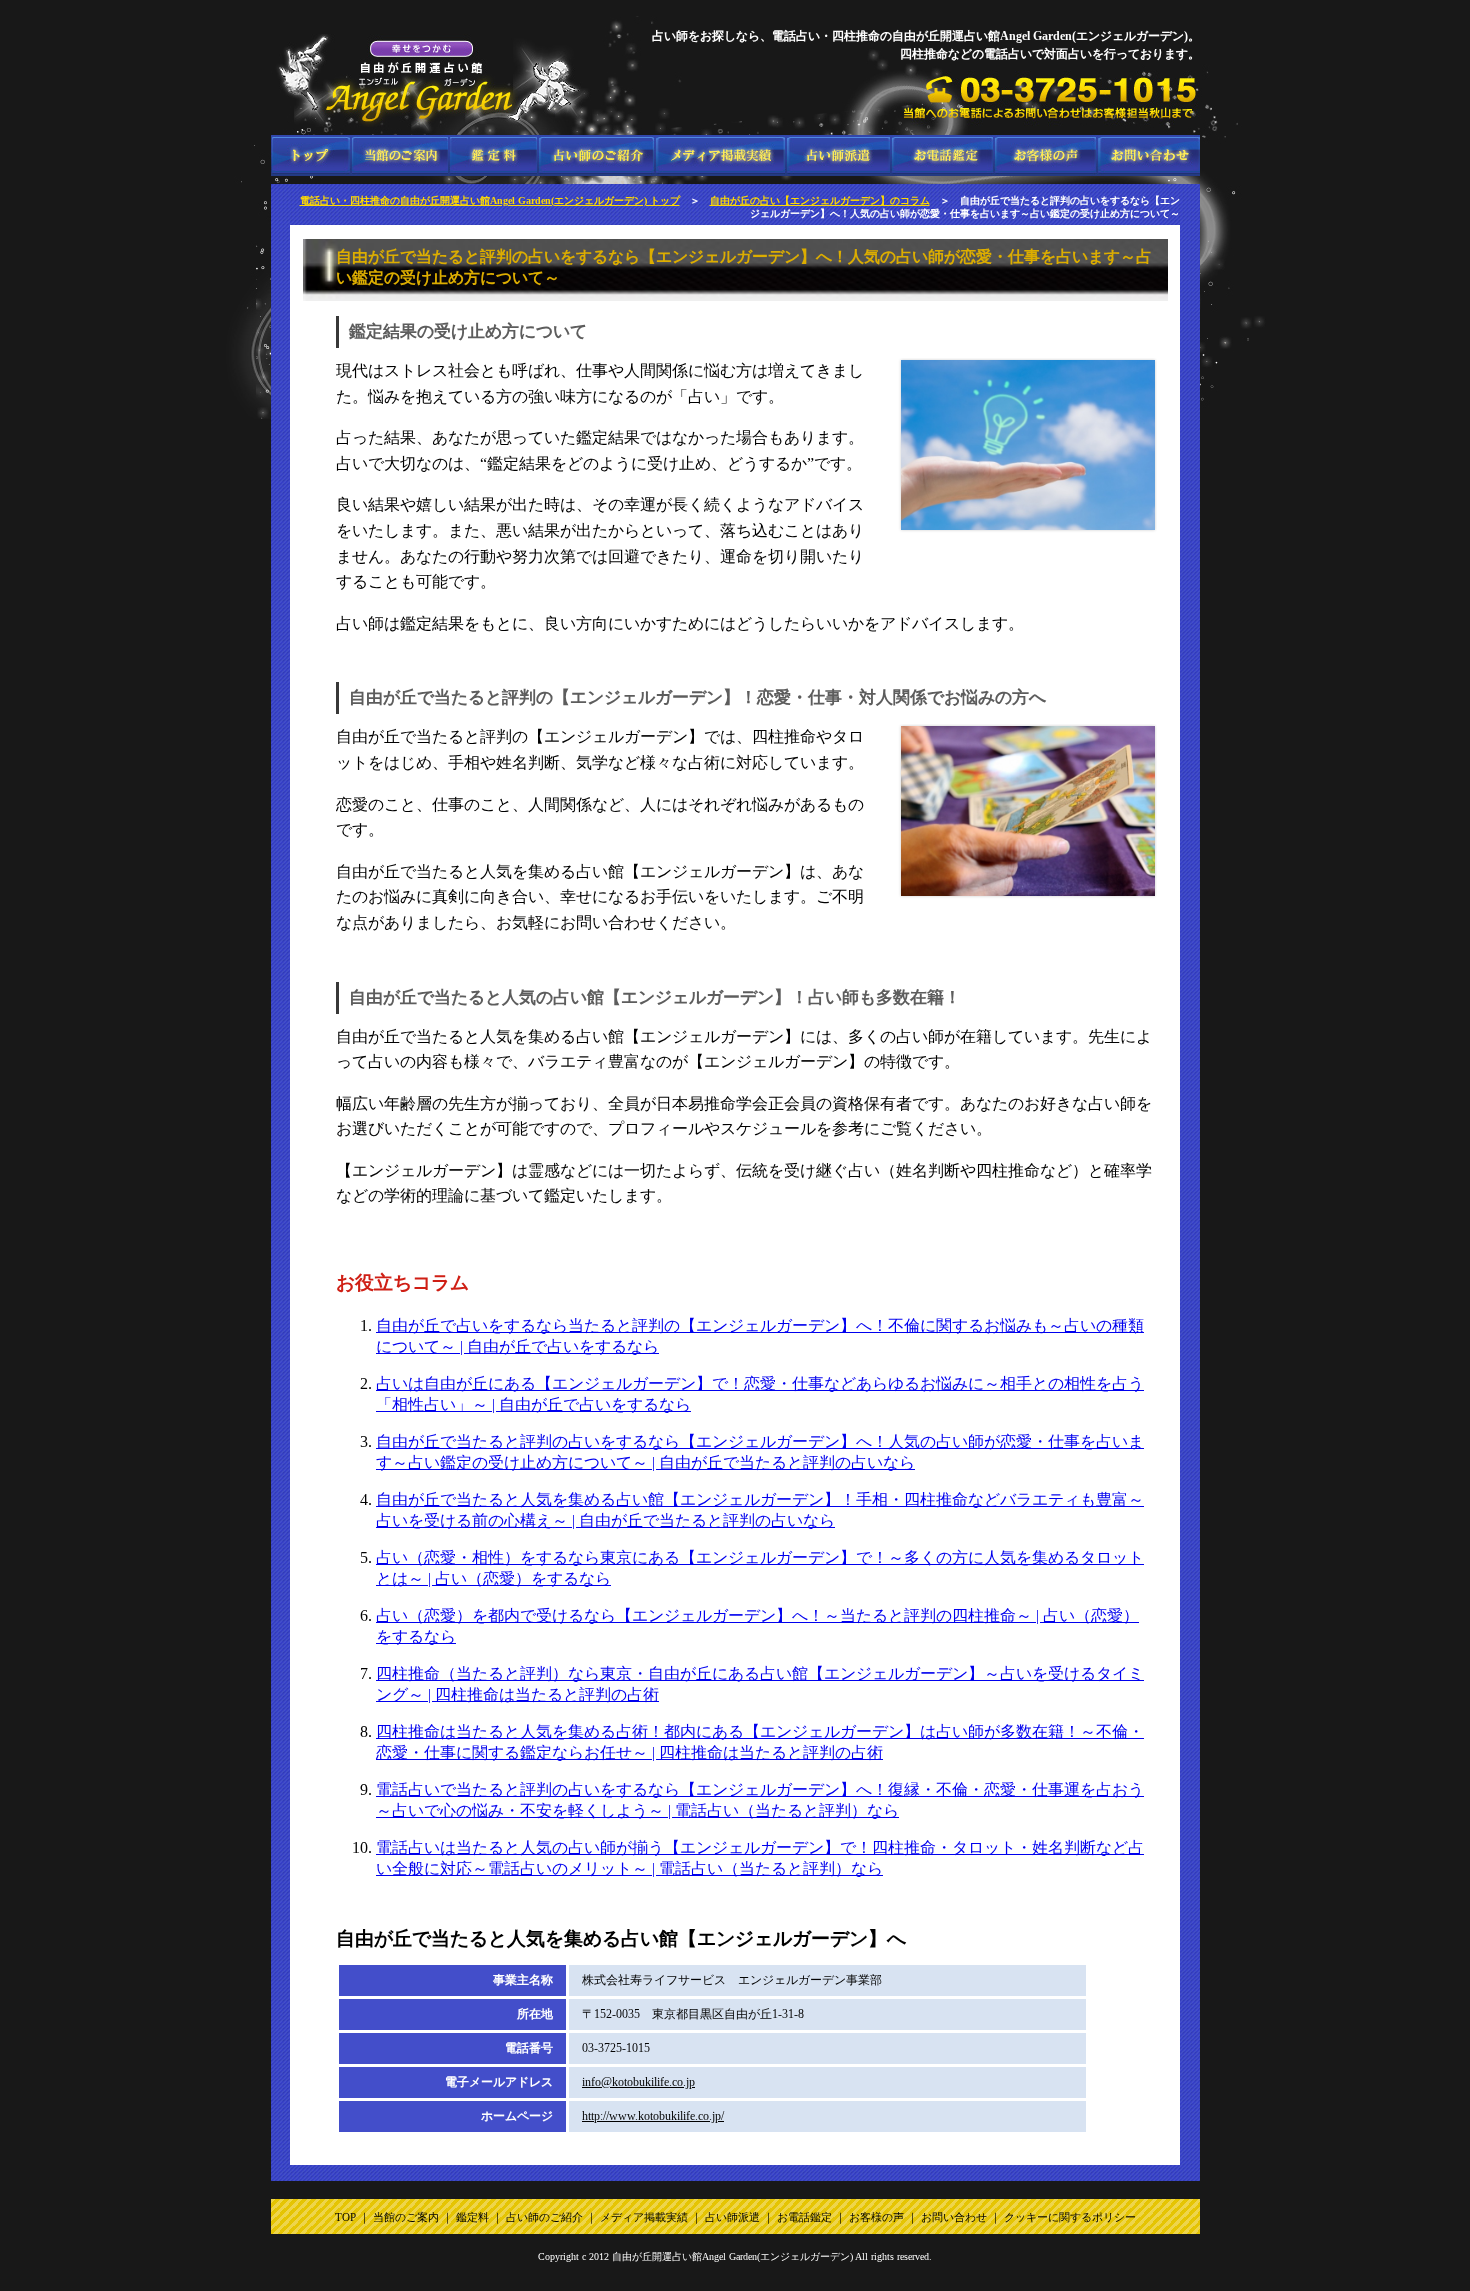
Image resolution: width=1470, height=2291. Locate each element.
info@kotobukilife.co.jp (638, 2082)
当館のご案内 (400, 155)
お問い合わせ (1148, 155)
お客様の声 (1045, 155)
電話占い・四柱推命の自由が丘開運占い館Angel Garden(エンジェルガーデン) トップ (490, 200)
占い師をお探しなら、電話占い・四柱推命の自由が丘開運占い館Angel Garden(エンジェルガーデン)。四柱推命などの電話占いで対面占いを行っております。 (311, 155)
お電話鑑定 (942, 155)
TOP (345, 2217)
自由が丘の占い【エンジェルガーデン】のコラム (820, 200)
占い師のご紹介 (596, 155)
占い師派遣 (838, 155)
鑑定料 (493, 155)
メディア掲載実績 (720, 155)
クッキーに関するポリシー (1070, 2217)
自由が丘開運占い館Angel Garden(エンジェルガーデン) (732, 2256)
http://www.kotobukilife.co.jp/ (653, 2116)
